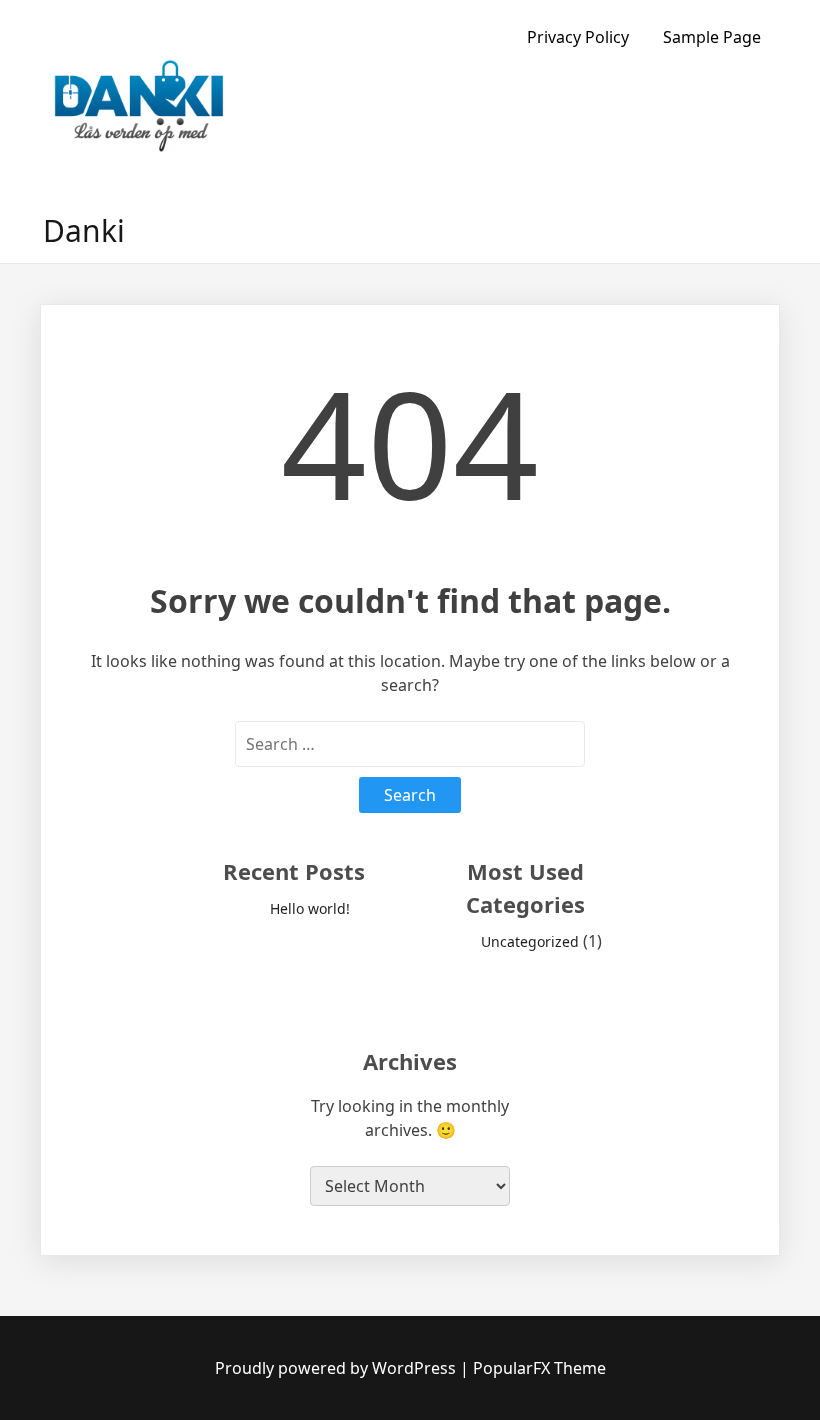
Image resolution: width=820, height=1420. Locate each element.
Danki (84, 230)
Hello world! (310, 908)
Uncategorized (530, 941)
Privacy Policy (578, 37)
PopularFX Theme (539, 1368)
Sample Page (712, 37)
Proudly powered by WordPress (337, 1368)
